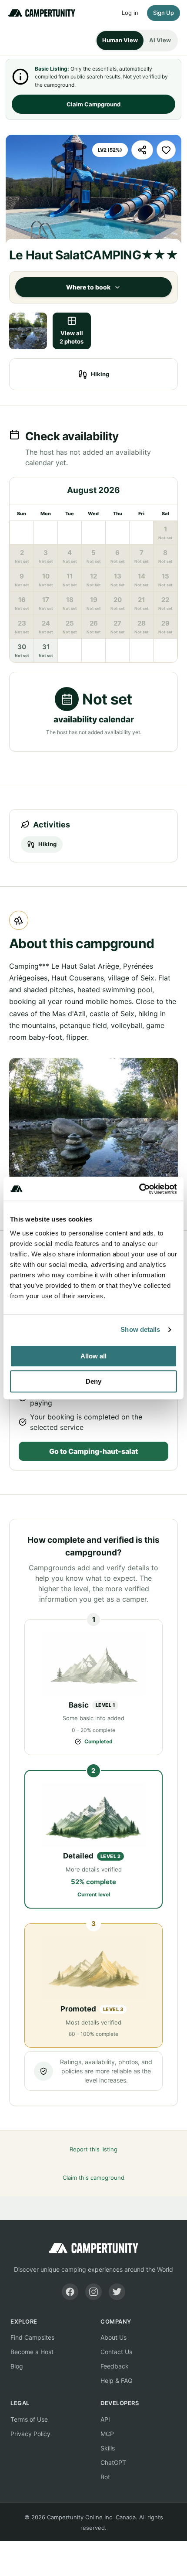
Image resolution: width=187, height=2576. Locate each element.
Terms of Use (29, 2419)
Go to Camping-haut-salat (93, 1451)
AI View (160, 40)
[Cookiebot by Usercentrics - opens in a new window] (139, 1189)
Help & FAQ (117, 2380)
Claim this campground (93, 2178)
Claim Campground (93, 104)
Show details (140, 1329)
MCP (107, 2434)
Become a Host (32, 2352)
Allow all (93, 1356)
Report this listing (93, 2149)
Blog (17, 2366)
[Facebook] (70, 2292)
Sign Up (164, 13)
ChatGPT (113, 2462)
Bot (105, 2477)
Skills (108, 2448)
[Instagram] (93, 2292)
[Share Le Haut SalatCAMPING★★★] (142, 150)
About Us (114, 2337)
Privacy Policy (30, 2434)
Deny (93, 1381)
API (105, 2419)
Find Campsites (32, 2337)
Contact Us (116, 2352)
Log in (130, 13)
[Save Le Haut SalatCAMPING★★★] (166, 150)
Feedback (115, 2366)
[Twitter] (117, 2292)
